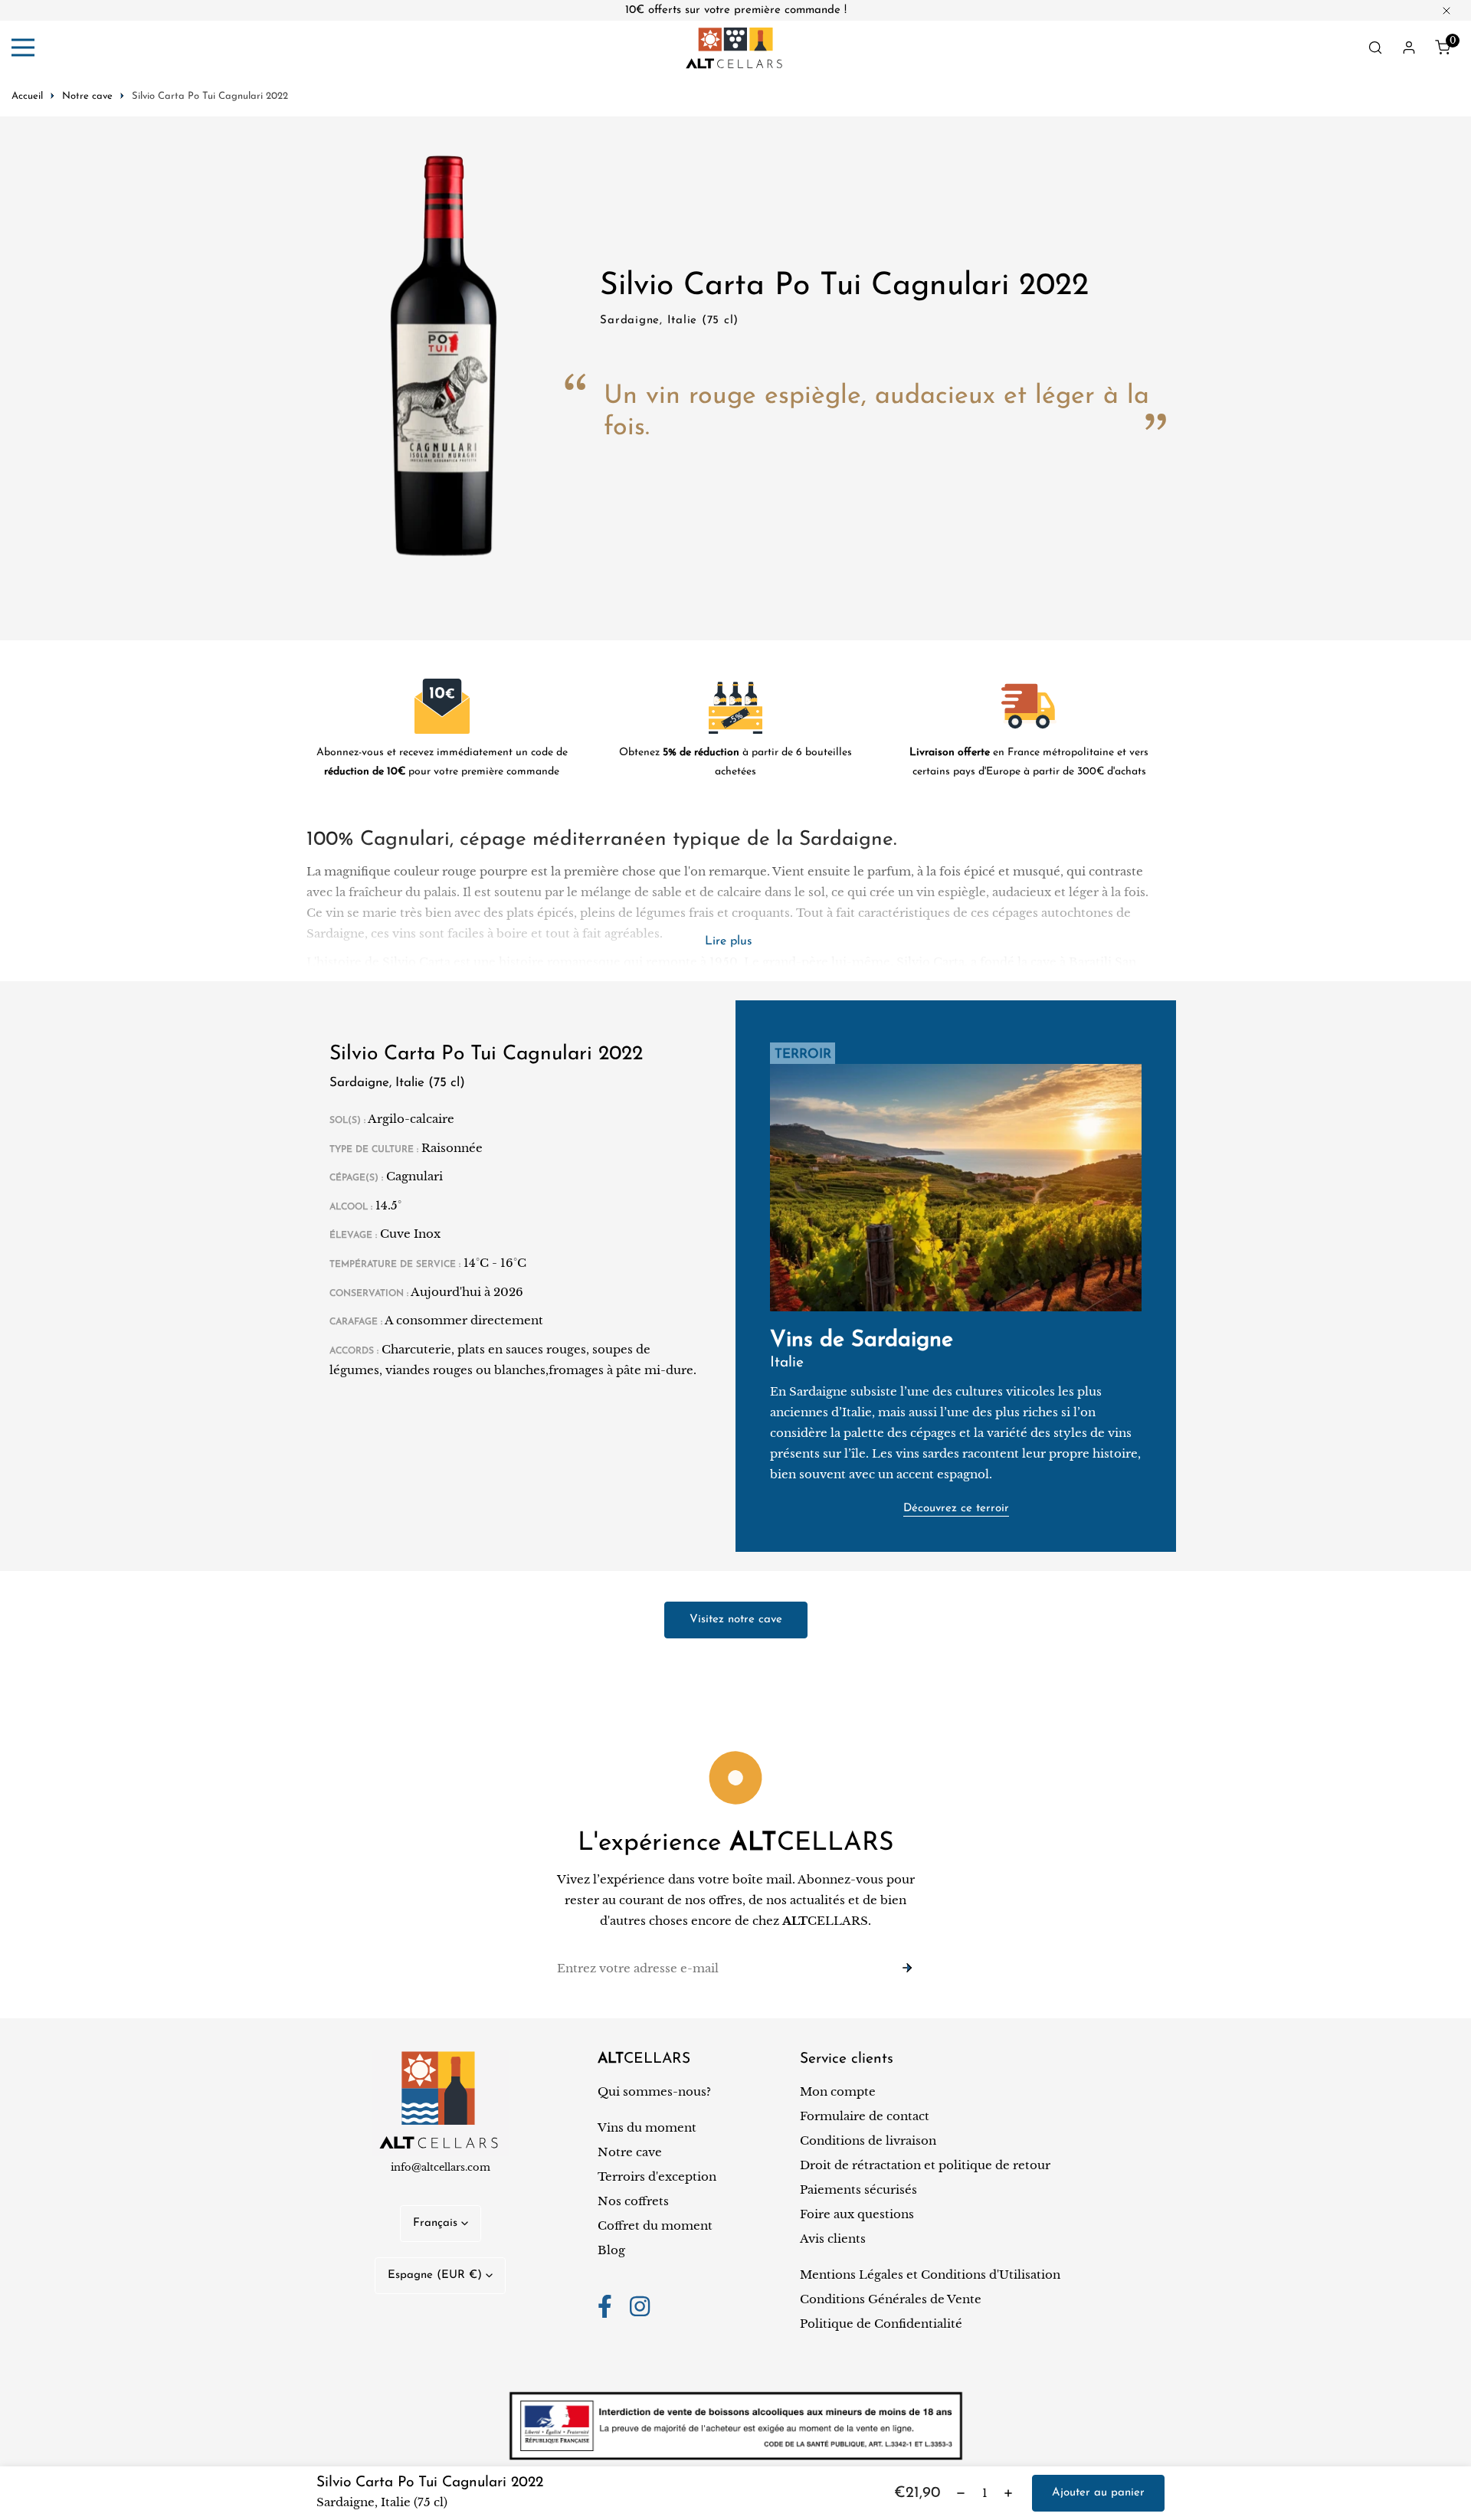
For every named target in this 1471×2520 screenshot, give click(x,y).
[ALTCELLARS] (735, 48)
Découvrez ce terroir (956, 1509)
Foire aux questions (857, 2214)
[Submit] (907, 1968)
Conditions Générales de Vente (891, 2299)
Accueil (27, 96)
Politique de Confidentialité (881, 2324)
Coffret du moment (655, 2225)
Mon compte (838, 2091)
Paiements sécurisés (858, 2189)
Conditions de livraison (868, 2140)
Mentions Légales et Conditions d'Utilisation (930, 2275)
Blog (611, 2250)
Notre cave (87, 96)
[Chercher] (1375, 47)
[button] (1443, 47)
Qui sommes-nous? (654, 2091)
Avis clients (833, 2239)
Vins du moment (647, 2127)
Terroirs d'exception (657, 2176)
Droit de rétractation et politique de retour (925, 2165)
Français (435, 2223)
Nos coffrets (633, 2201)
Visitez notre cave (736, 1620)
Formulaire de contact (865, 2116)
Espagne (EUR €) (435, 2275)
